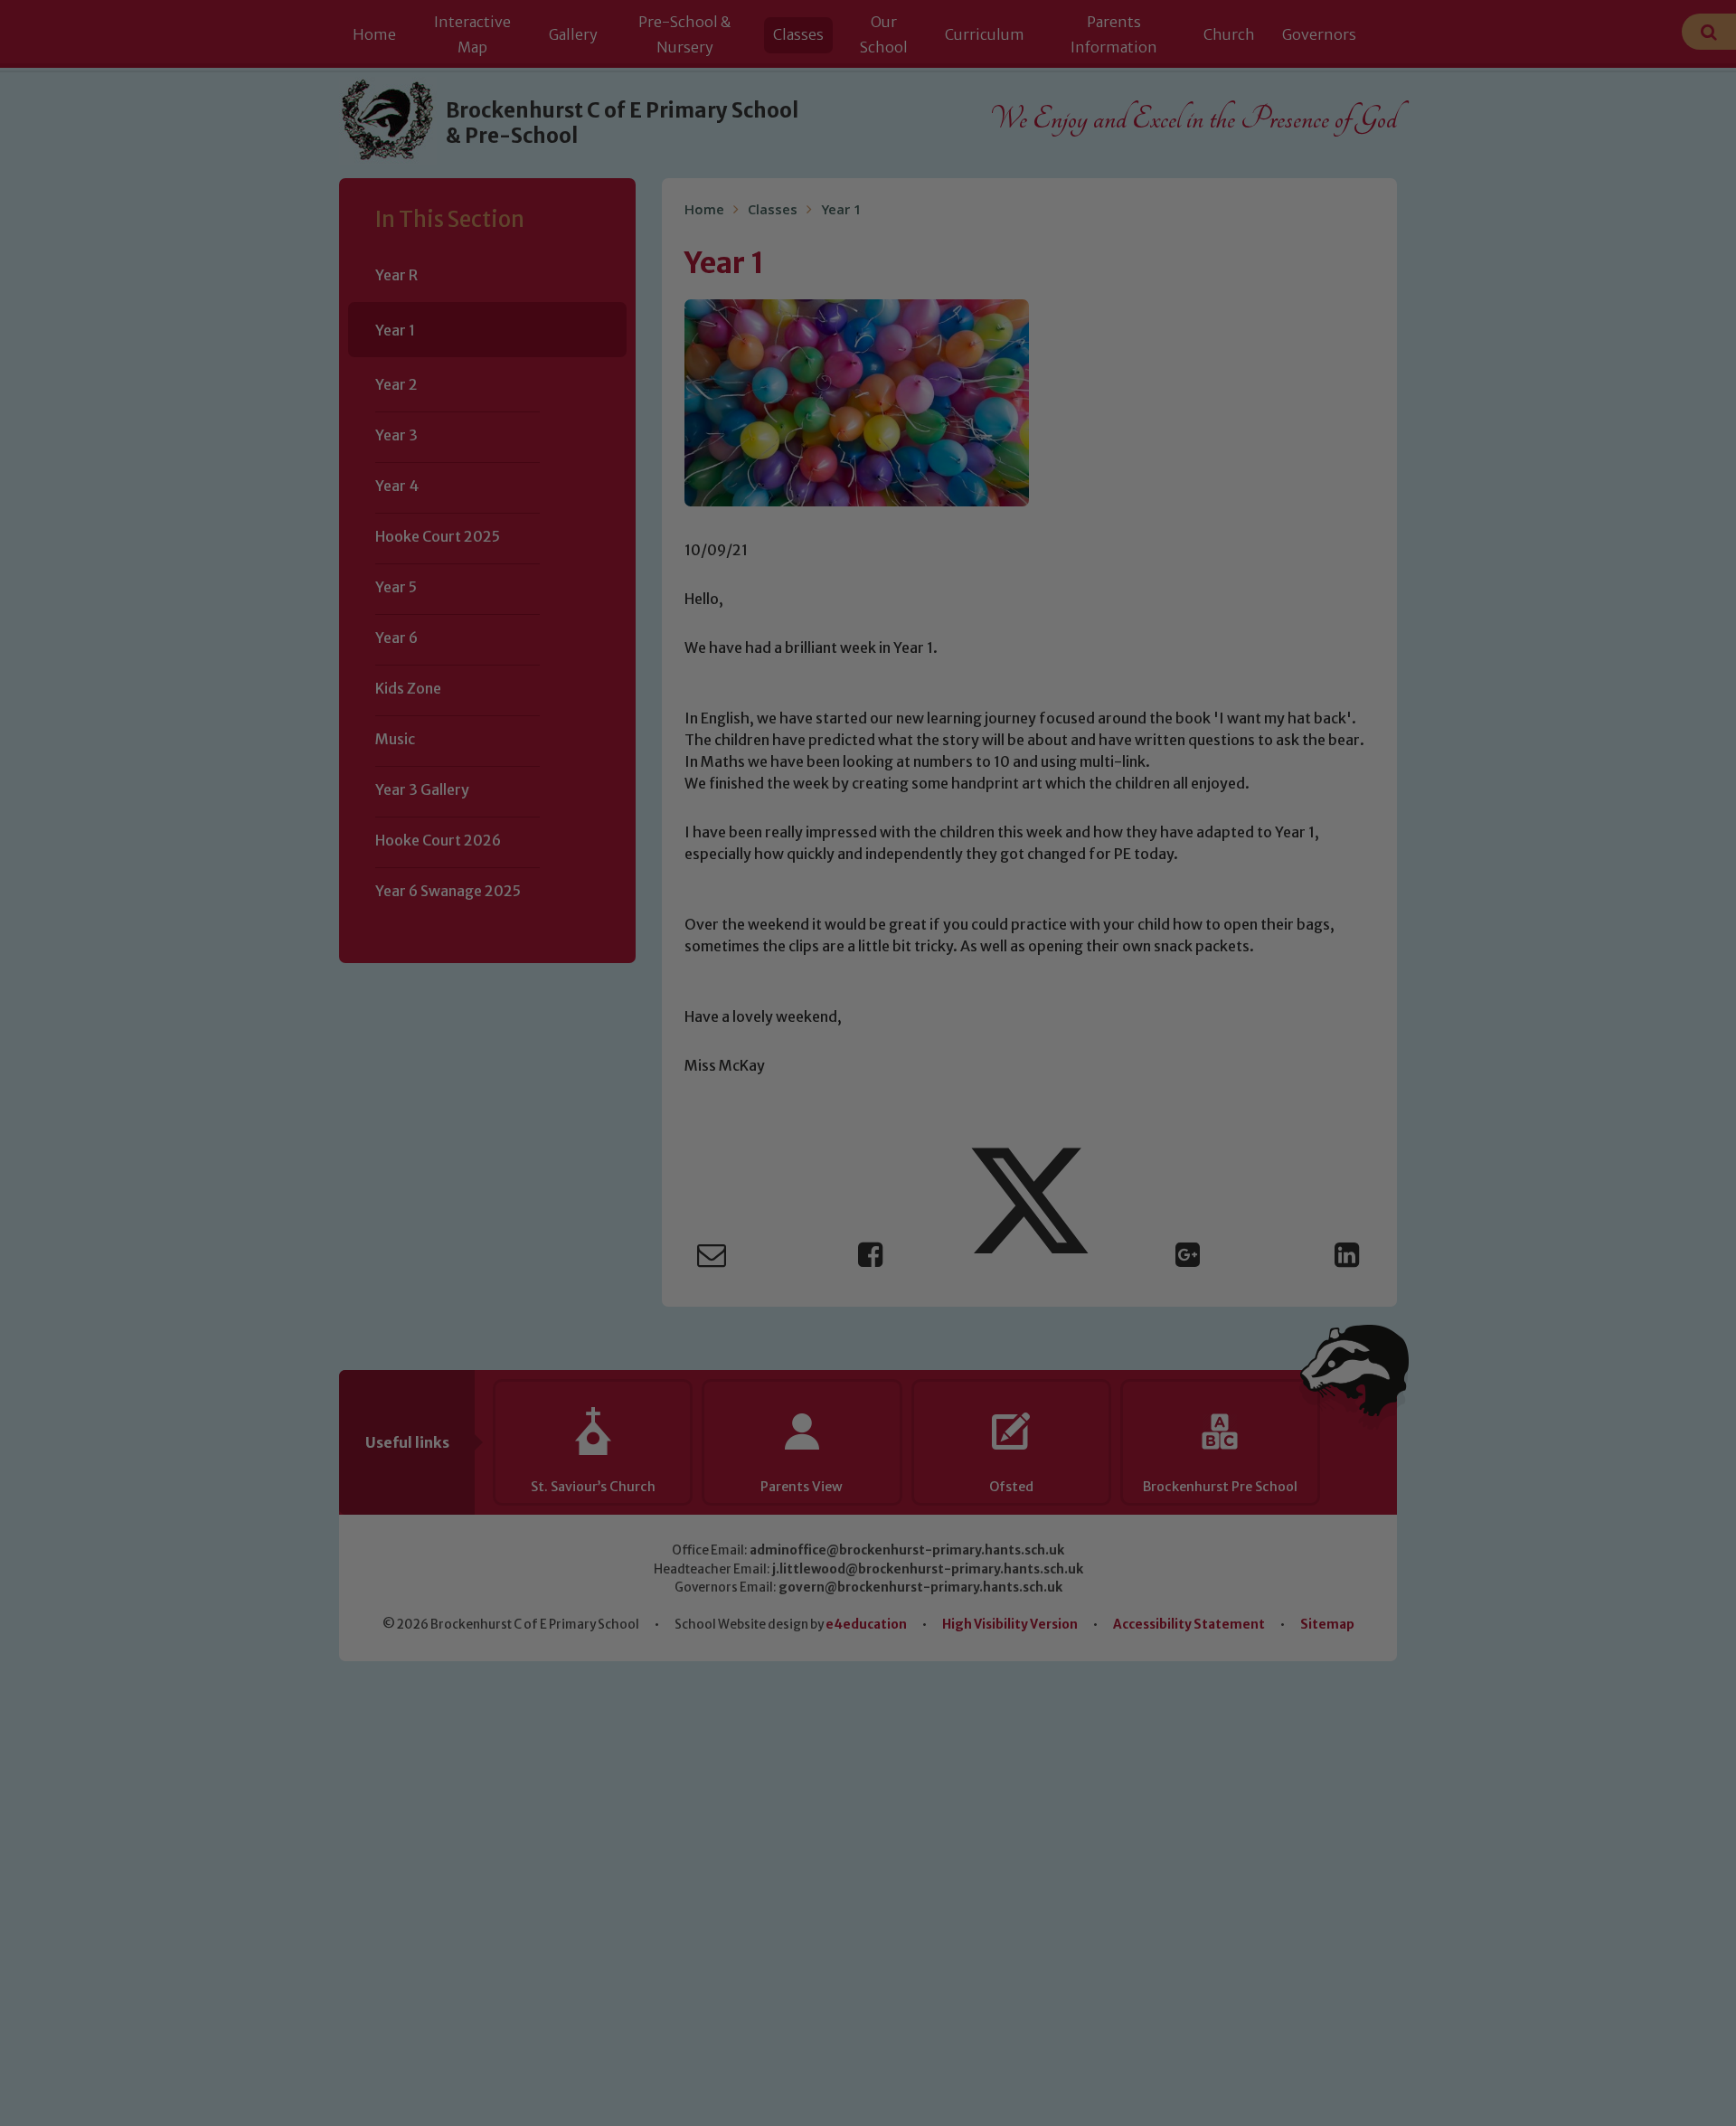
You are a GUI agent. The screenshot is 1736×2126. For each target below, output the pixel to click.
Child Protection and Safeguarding (868, 1238)
